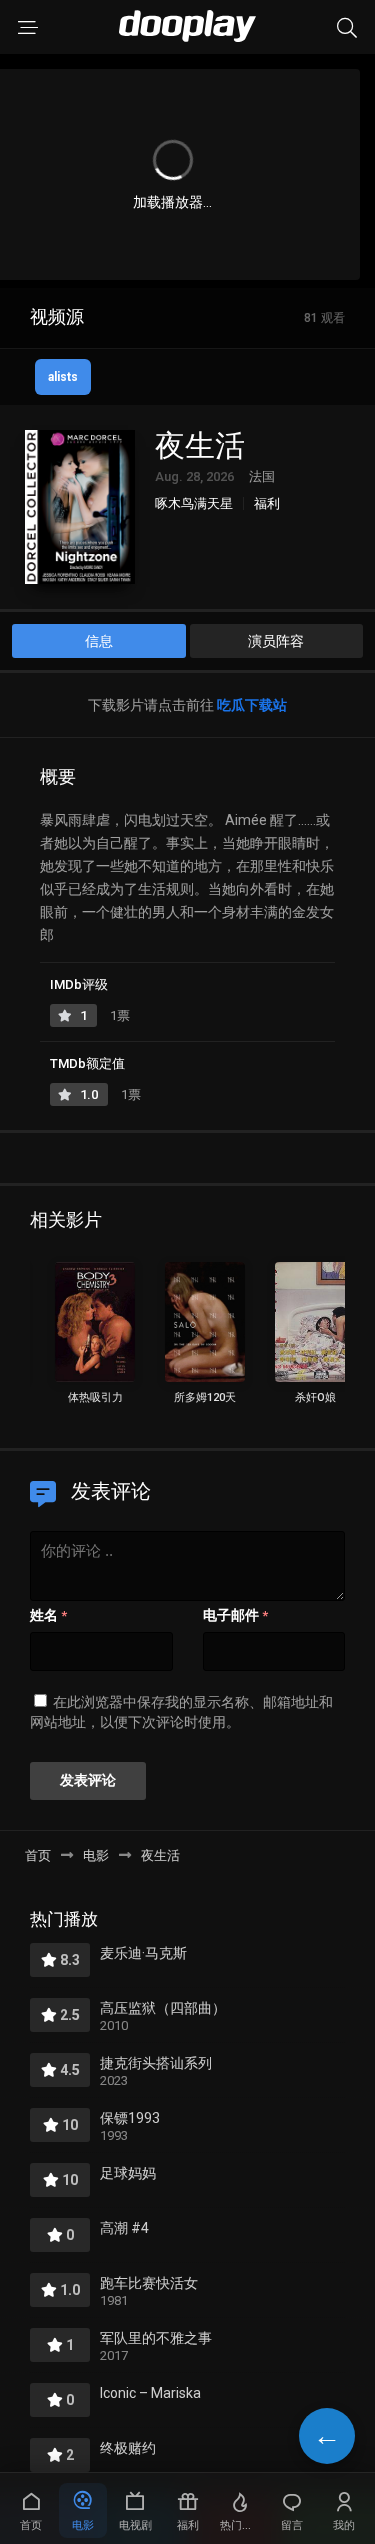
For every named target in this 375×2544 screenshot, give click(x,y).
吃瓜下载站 (252, 705)
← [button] (327, 2435)
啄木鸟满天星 (194, 503)
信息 (99, 641)
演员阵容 (276, 641)
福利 (267, 503)
